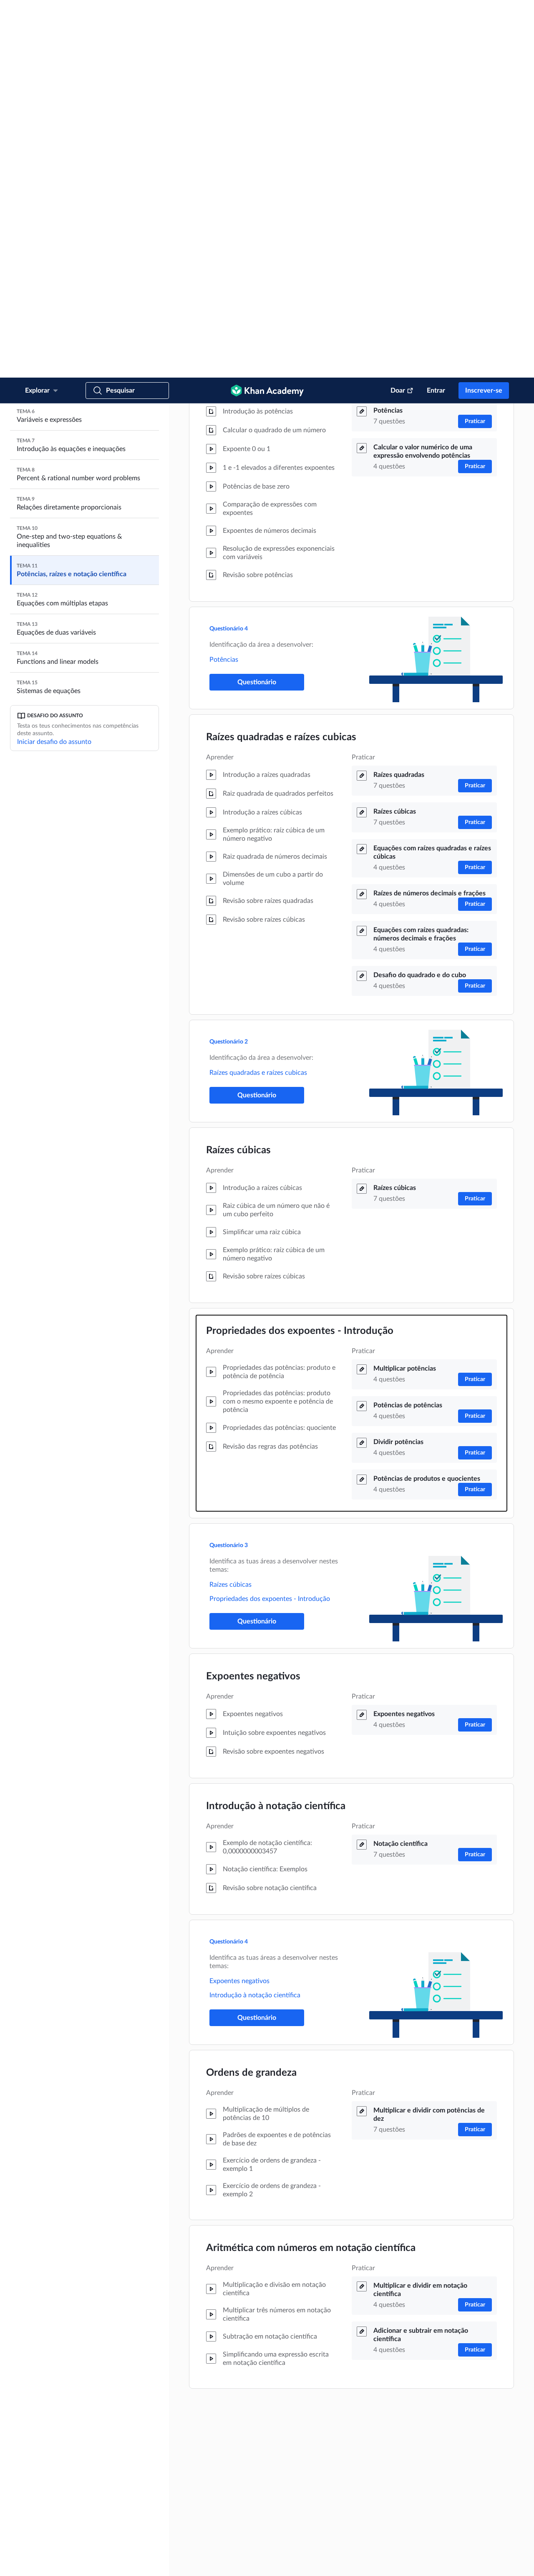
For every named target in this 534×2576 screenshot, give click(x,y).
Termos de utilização (106, 2562)
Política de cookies (212, 2562)
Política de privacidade (160, 2562)
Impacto (228, 2442)
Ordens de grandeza (251, 1695)
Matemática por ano (375, 2505)
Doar (398, 13)
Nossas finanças (236, 2482)
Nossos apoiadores (239, 2468)
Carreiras (228, 2495)
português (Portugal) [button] (65, 2528)
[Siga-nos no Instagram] (504, 2562)
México (102, 2539)
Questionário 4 (229, 251)
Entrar (436, 13)
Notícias (228, 2428)
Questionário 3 (229, 1168)
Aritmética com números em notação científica (311, 1870)
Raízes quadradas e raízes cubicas (281, 360)
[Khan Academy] (267, 13)
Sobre (226, 2415)
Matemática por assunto (380, 2492)
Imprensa (296, 2468)
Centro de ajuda (303, 2428)
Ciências (363, 2519)
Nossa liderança (236, 2455)
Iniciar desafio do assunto (54, 364)
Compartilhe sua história (312, 2455)
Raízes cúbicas (238, 773)
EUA (52, 2539)
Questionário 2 (229, 664)
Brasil (129, 2539)
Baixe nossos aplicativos (383, 2415)
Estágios (228, 2508)
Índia (75, 2539)
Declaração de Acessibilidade (271, 2562)
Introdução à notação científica (276, 1429)
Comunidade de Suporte (313, 2442)
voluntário (157, 2468)
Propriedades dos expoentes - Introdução (300, 953)
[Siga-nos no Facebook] (477, 2562)
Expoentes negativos (253, 1299)
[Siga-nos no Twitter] (491, 2562)
